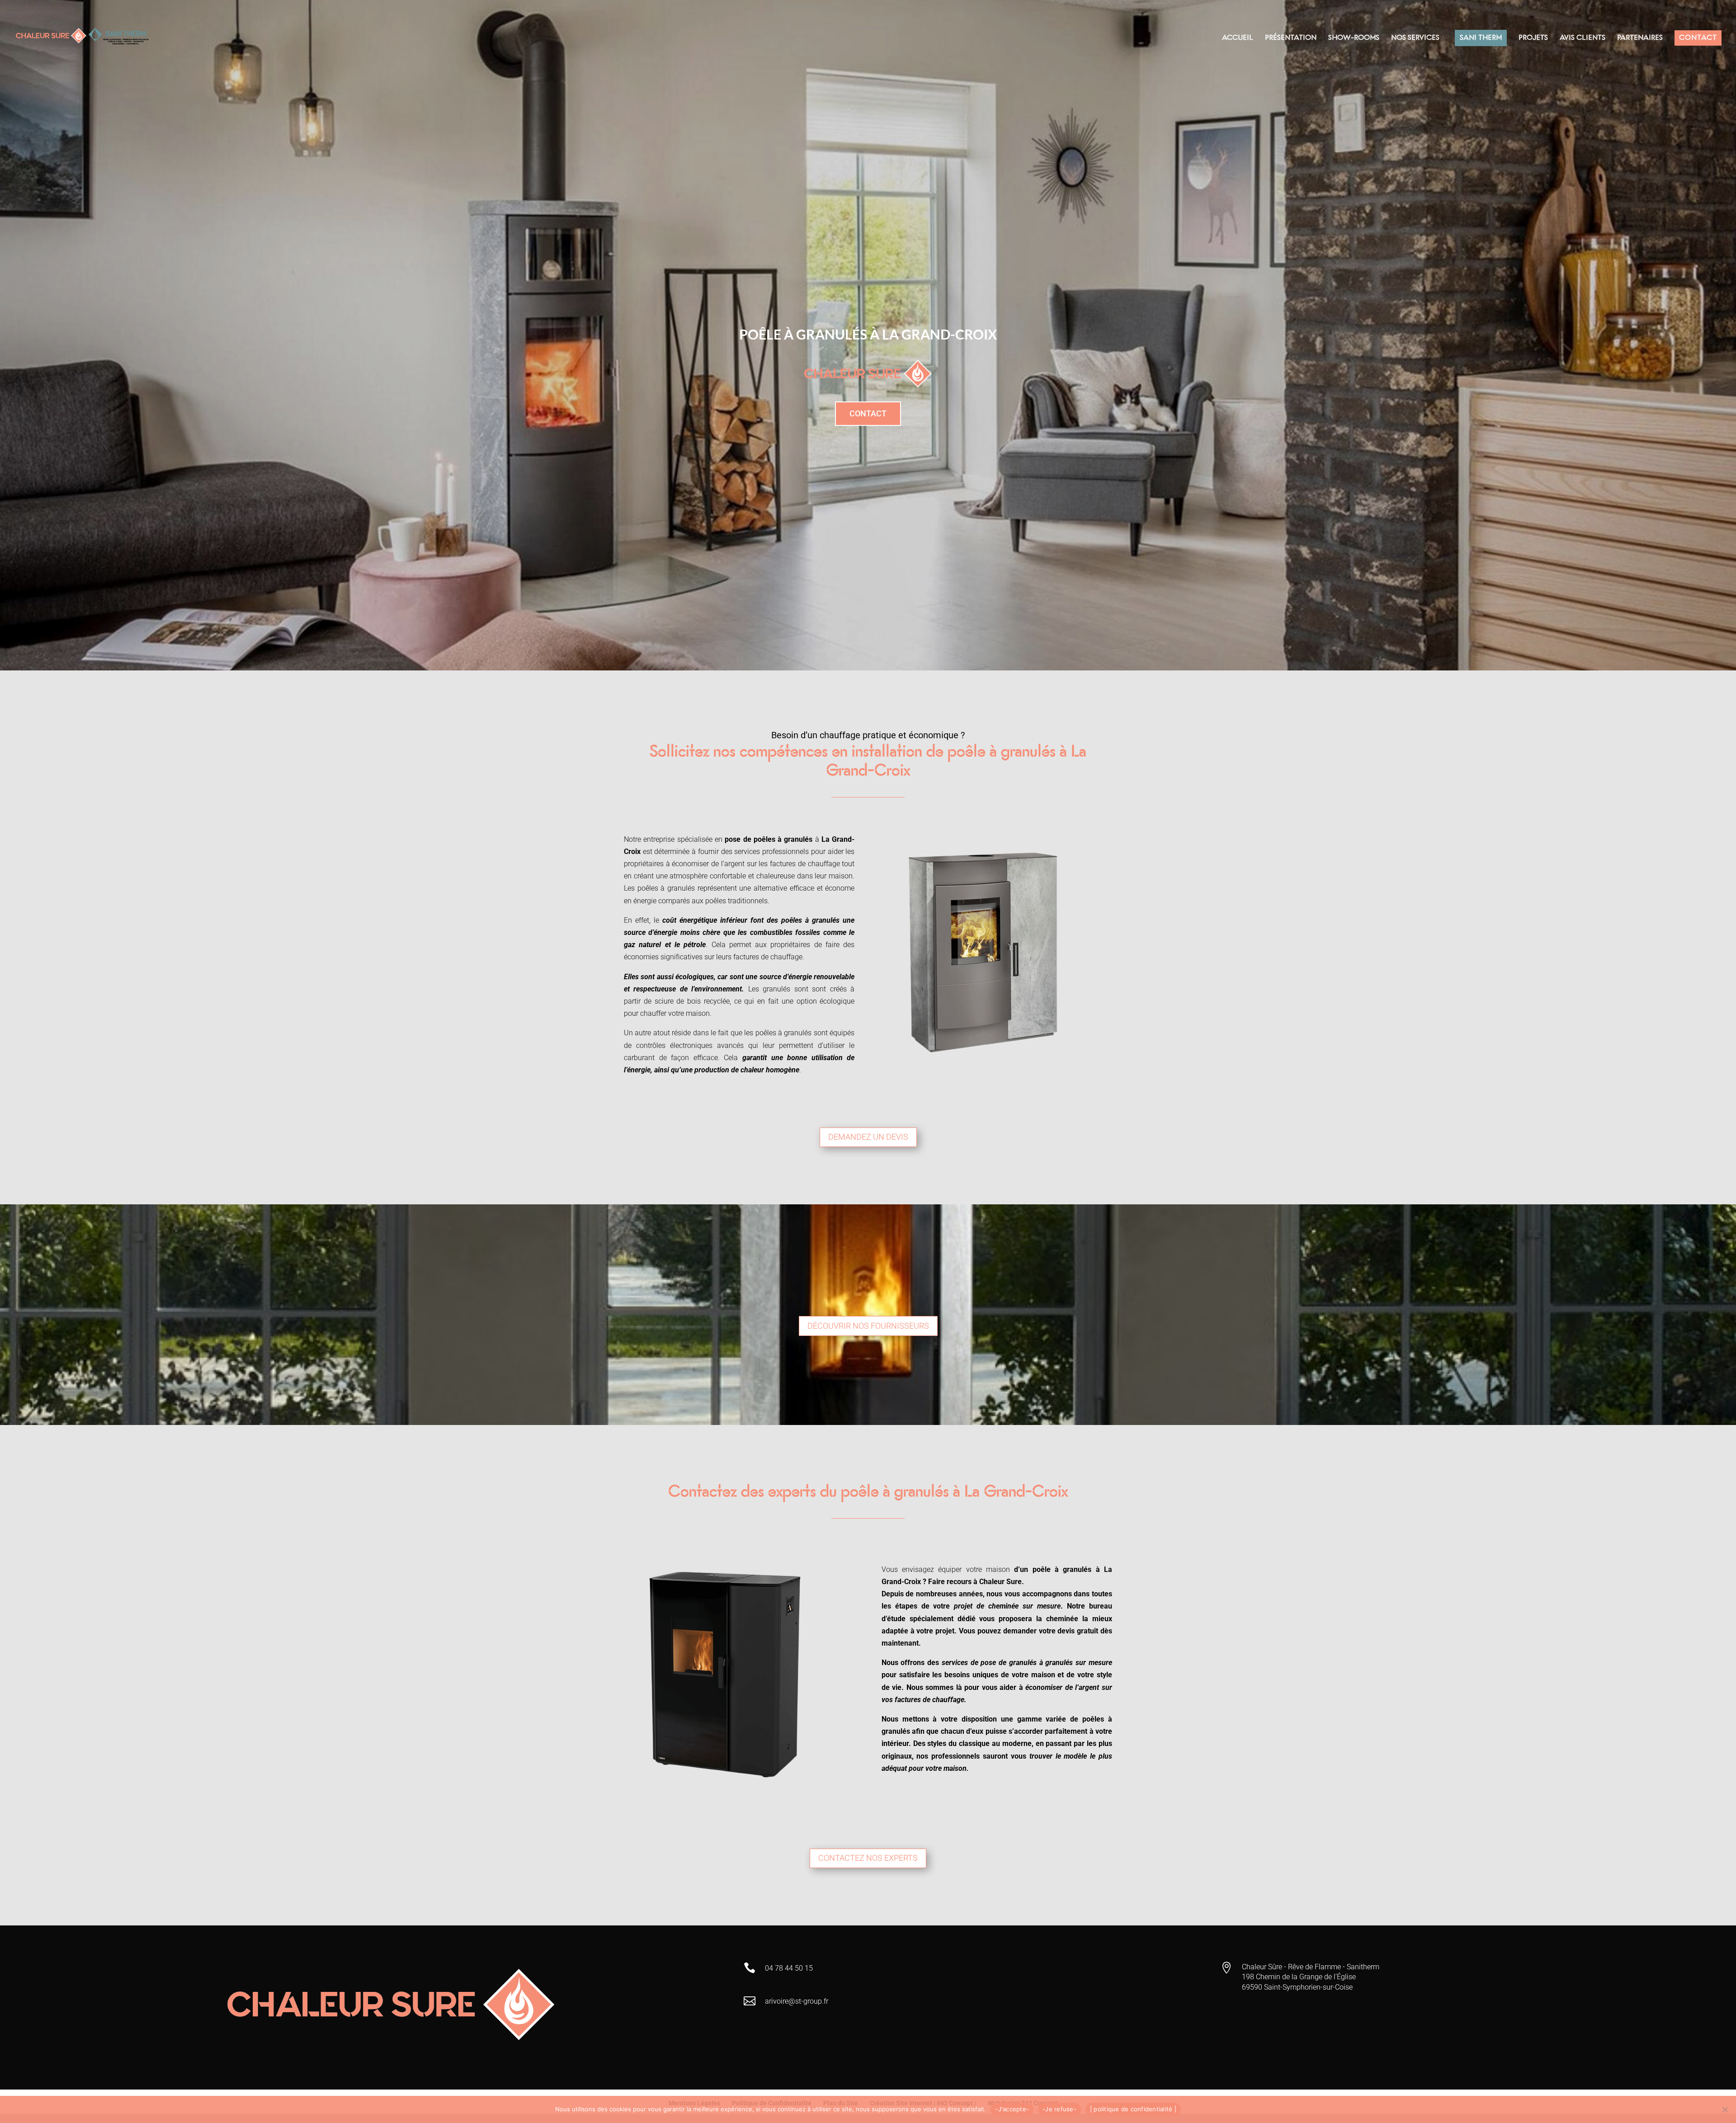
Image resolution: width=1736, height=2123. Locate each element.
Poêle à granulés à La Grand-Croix (868, 334)
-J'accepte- (1012, 2109)
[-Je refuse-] (1725, 2109)
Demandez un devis (868, 1137)
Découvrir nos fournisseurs (868, 1326)
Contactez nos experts (868, 1858)
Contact (868, 413)
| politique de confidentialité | (1133, 2109)
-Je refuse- (1059, 2109)
